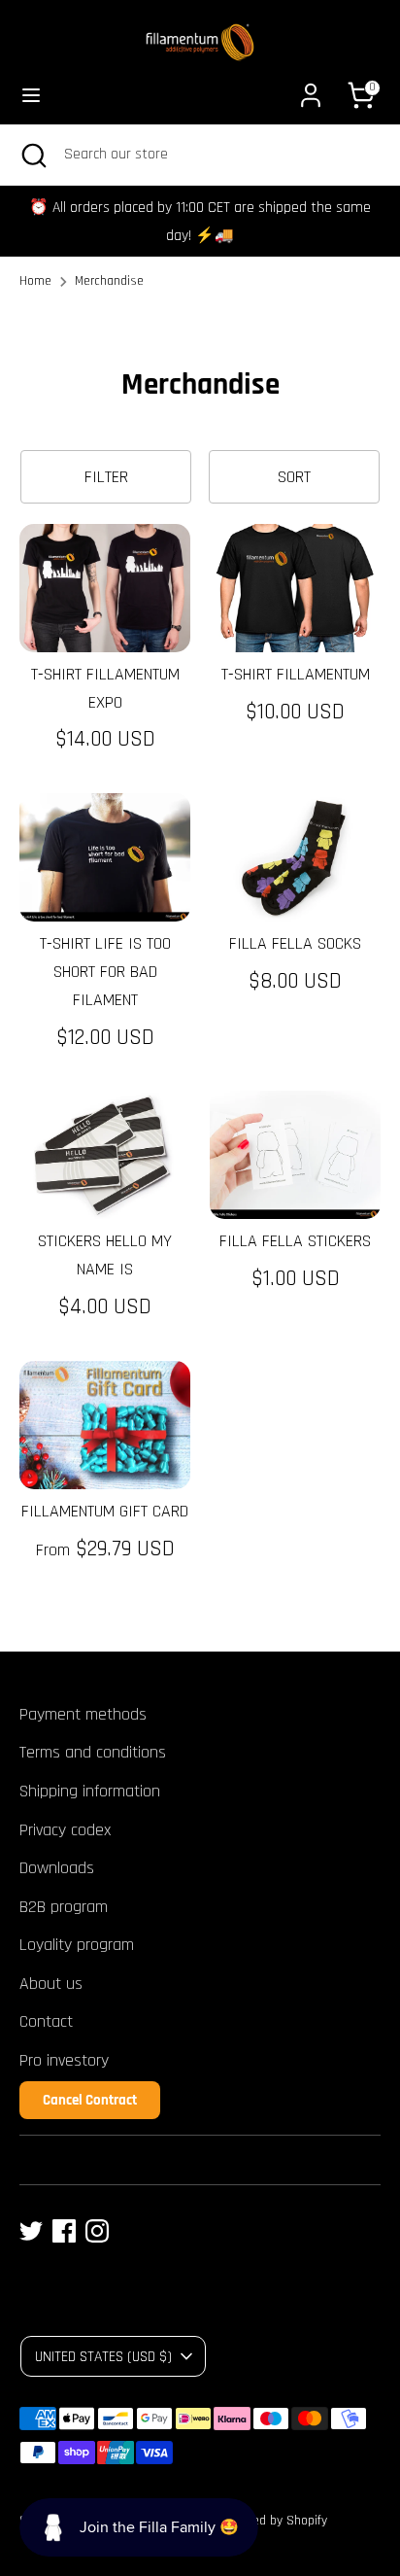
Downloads (57, 1868)
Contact (46, 2021)
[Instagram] (97, 2231)
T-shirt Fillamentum (296, 674)
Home (35, 281)
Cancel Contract (90, 2100)
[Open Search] (32, 155)
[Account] (311, 89)
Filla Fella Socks (295, 943)
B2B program (64, 1907)
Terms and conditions (93, 1752)
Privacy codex (65, 1830)
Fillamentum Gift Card (105, 1511)
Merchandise (109, 281)
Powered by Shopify (273, 2521)
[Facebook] (64, 2231)
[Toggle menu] (31, 95)
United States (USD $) (103, 2356)
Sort (294, 477)
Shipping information (90, 1791)
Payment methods (83, 1714)
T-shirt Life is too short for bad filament (105, 972)
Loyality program (77, 1945)
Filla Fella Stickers (295, 1241)
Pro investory (64, 2060)
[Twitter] (31, 2231)
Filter (106, 477)
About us (51, 1984)
